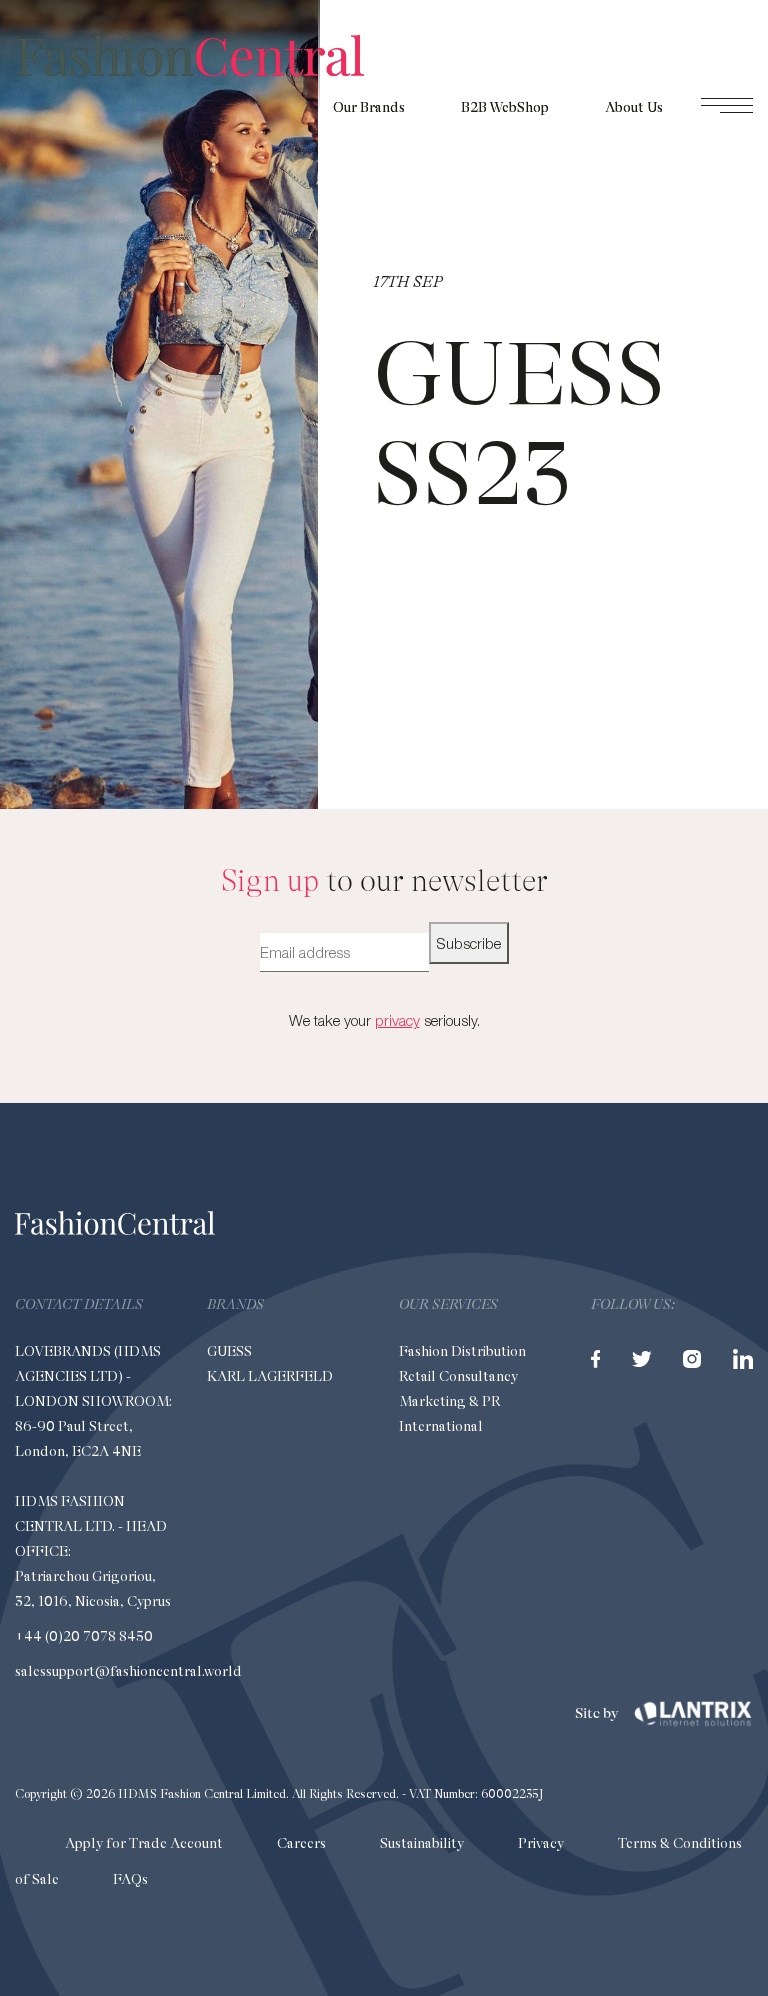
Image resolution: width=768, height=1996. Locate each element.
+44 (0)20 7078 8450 (84, 1636)
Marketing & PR (449, 1401)
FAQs (130, 1879)
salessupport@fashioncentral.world (128, 1671)
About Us (634, 107)
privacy (397, 1020)
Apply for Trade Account (144, 1843)
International (441, 1426)
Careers (301, 1843)
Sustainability (422, 1843)
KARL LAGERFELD (270, 1376)
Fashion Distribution (462, 1351)
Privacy (541, 1843)
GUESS (229, 1351)
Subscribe (469, 943)
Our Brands (369, 107)
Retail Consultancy (458, 1376)
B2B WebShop (505, 107)
